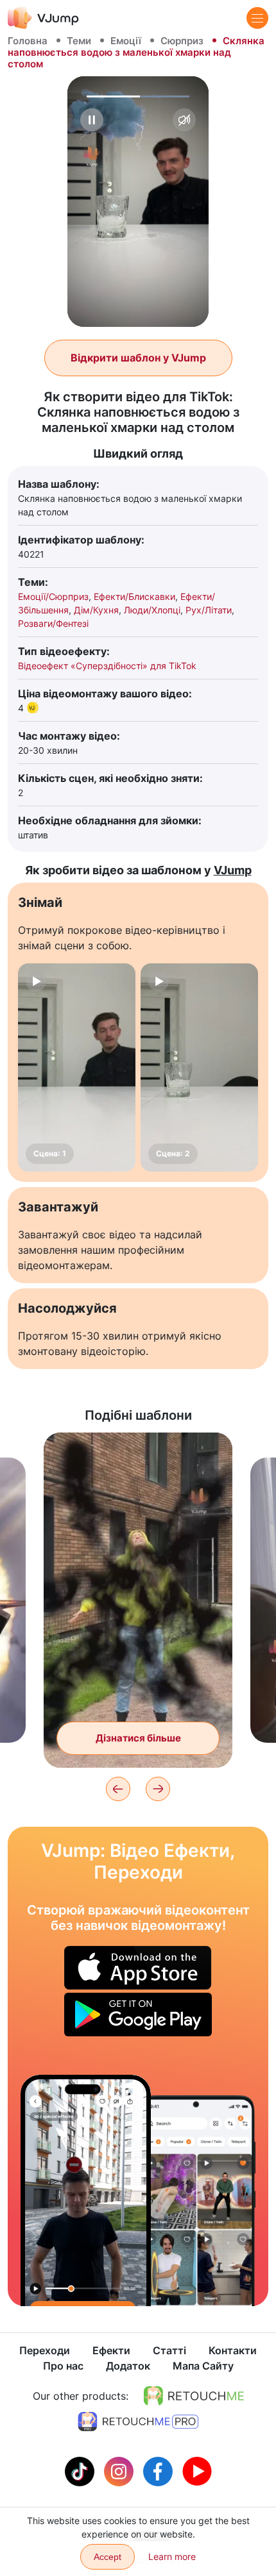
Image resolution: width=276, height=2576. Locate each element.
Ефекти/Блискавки (134, 596)
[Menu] (257, 18)
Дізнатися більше (138, 1738)
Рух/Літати (209, 610)
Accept (108, 2557)
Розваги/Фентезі (53, 623)
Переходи (45, 2350)
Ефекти (111, 2350)
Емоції (126, 41)
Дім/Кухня (96, 610)
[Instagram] (120, 2470)
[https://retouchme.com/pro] (138, 2422)
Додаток (128, 2366)
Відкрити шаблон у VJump (138, 358)
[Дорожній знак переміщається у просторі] (86, 2190)
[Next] (158, 1789)
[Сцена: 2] (199, 1068)
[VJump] (43, 18)
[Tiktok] (81, 2470)
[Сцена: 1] (77, 1068)
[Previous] (118, 1789)
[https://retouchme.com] (194, 2396)
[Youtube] (197, 2470)
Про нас (63, 2366)
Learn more (172, 2556)
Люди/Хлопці (152, 610)
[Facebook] (160, 2470)
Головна (28, 41)
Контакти (233, 2350)
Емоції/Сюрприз (53, 596)
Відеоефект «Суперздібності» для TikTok (107, 666)
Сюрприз (182, 41)
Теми (79, 41)
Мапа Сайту (203, 2366)
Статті (169, 2350)
